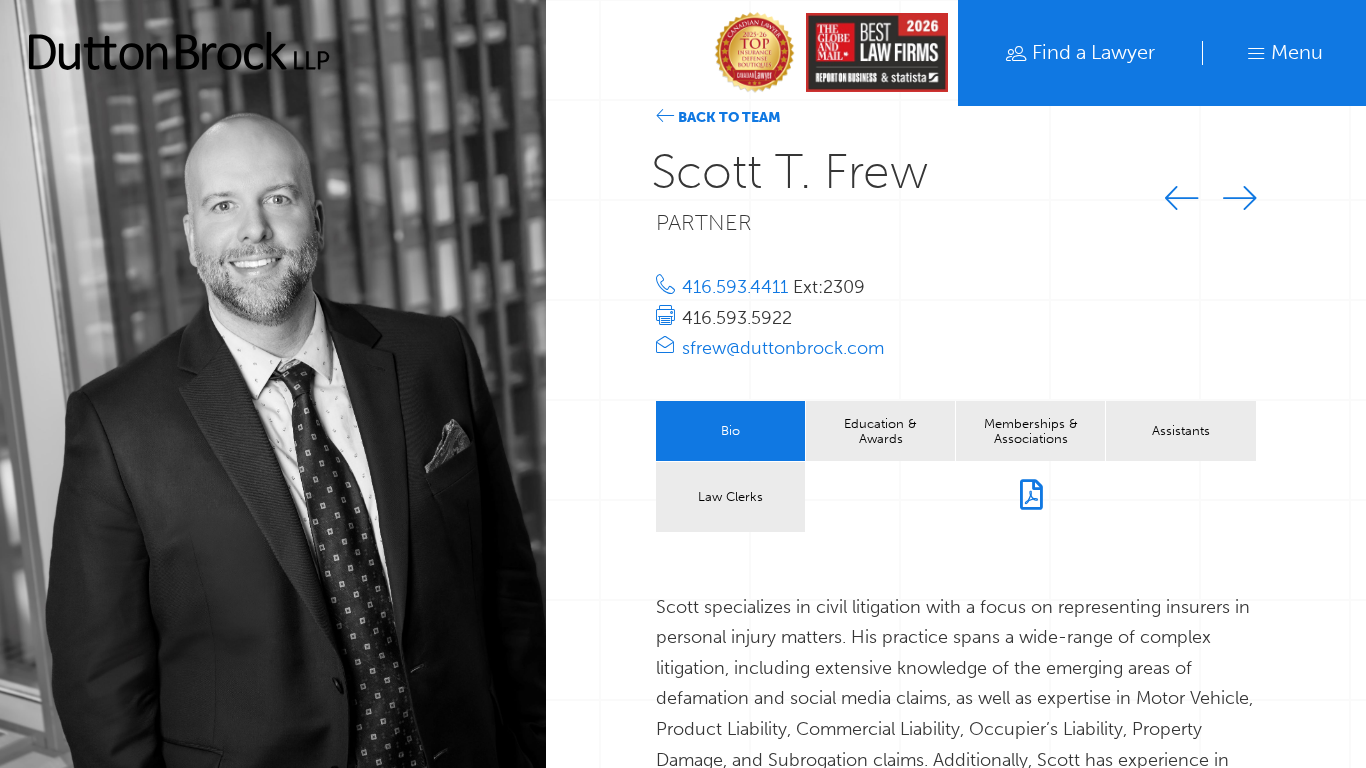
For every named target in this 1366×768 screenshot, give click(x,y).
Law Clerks (730, 496)
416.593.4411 (737, 287)
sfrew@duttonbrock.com (783, 348)
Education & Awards (880, 430)
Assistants (1181, 430)
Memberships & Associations (1031, 430)
